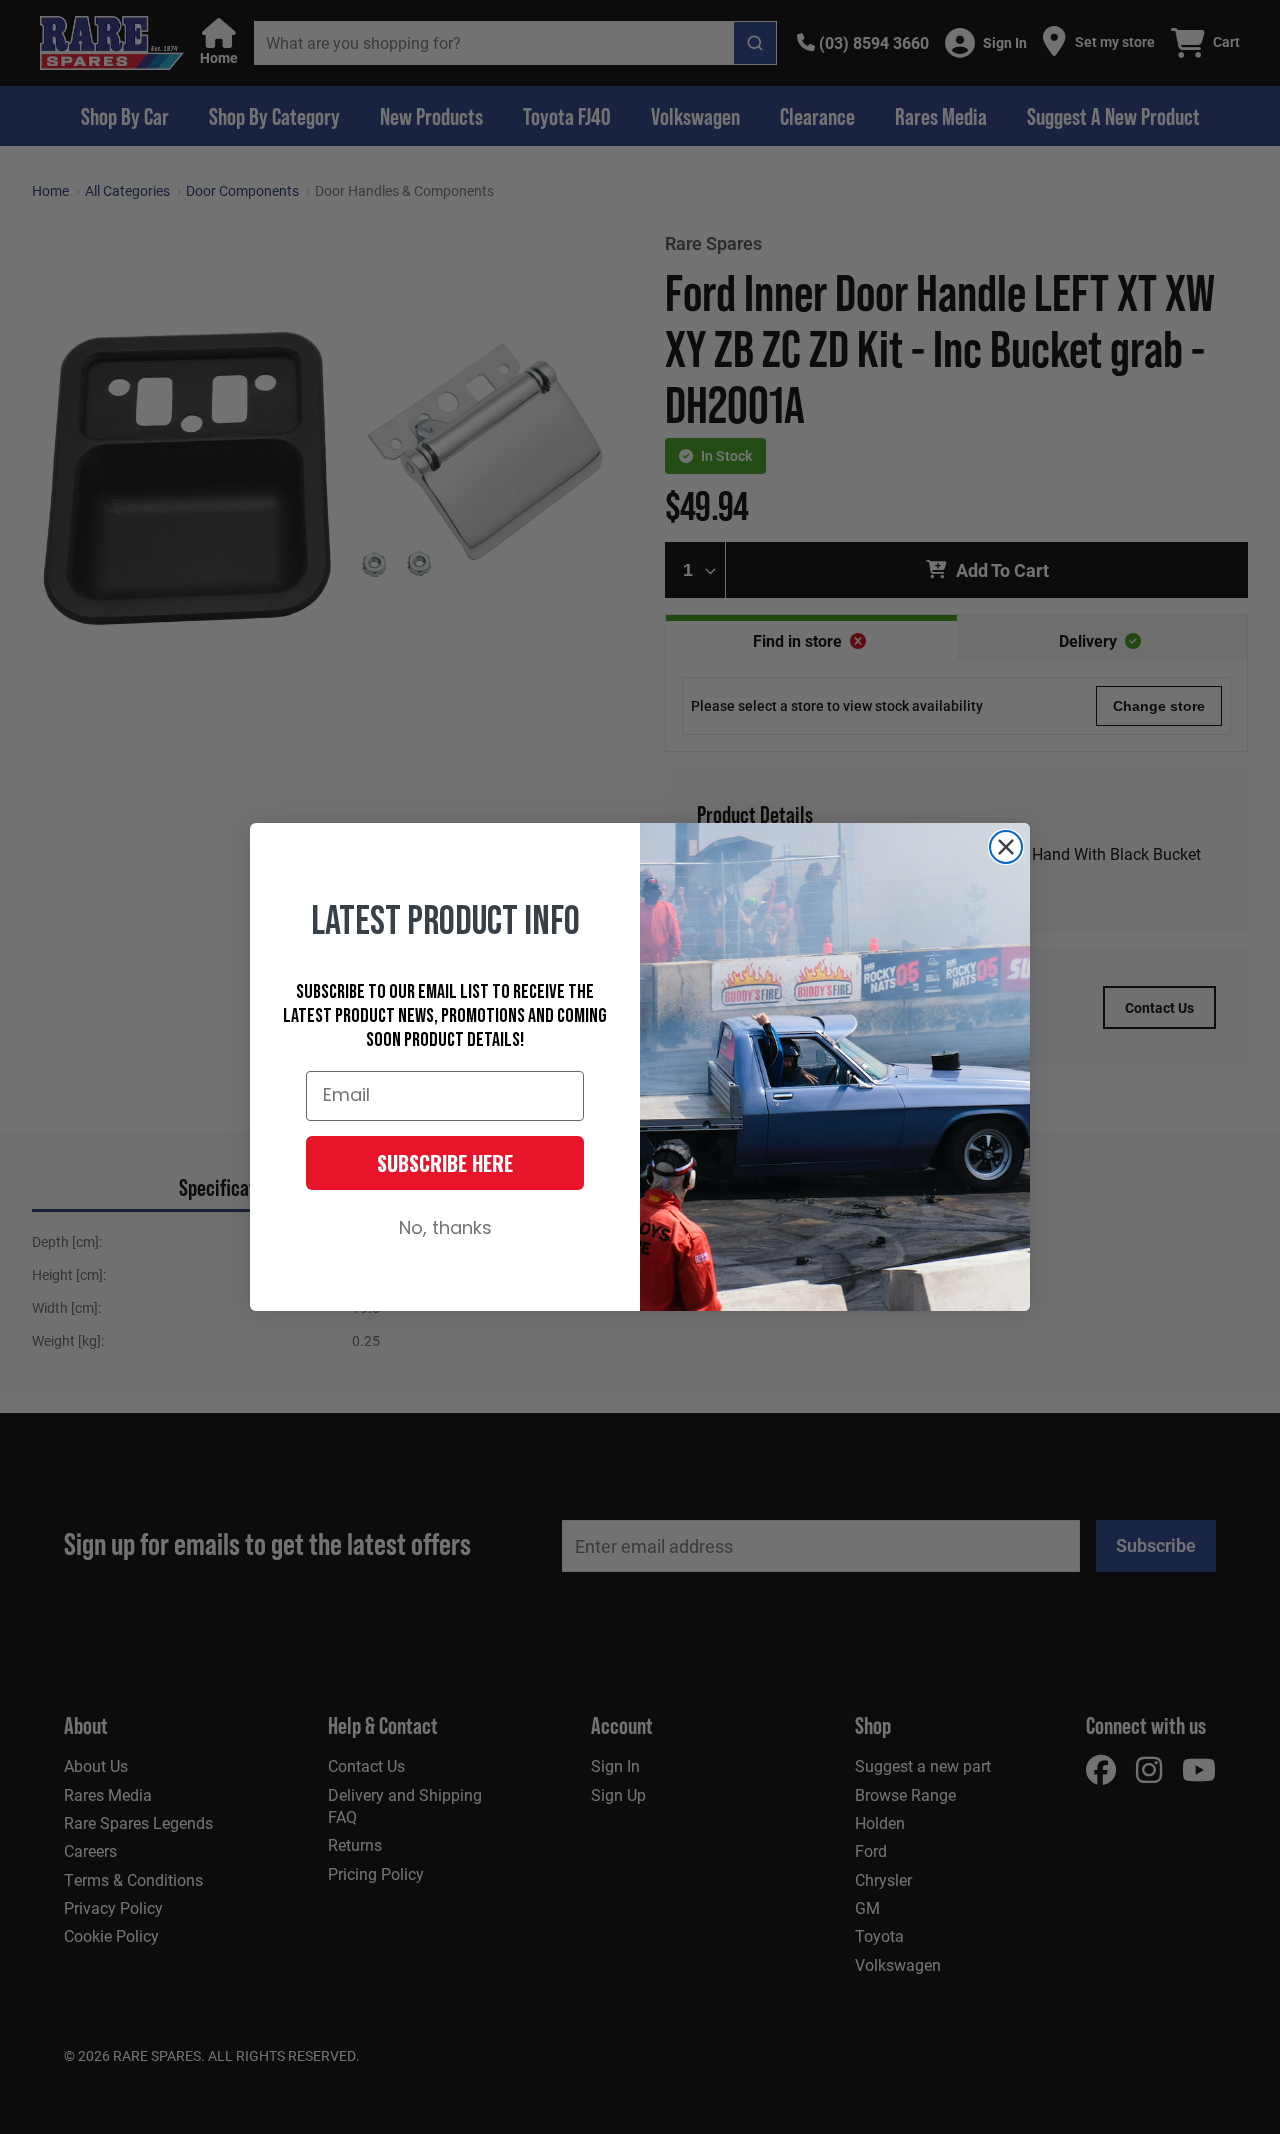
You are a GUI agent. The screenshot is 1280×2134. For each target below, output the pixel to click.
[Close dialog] (1006, 847)
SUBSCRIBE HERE (445, 1163)
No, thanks (445, 1229)
